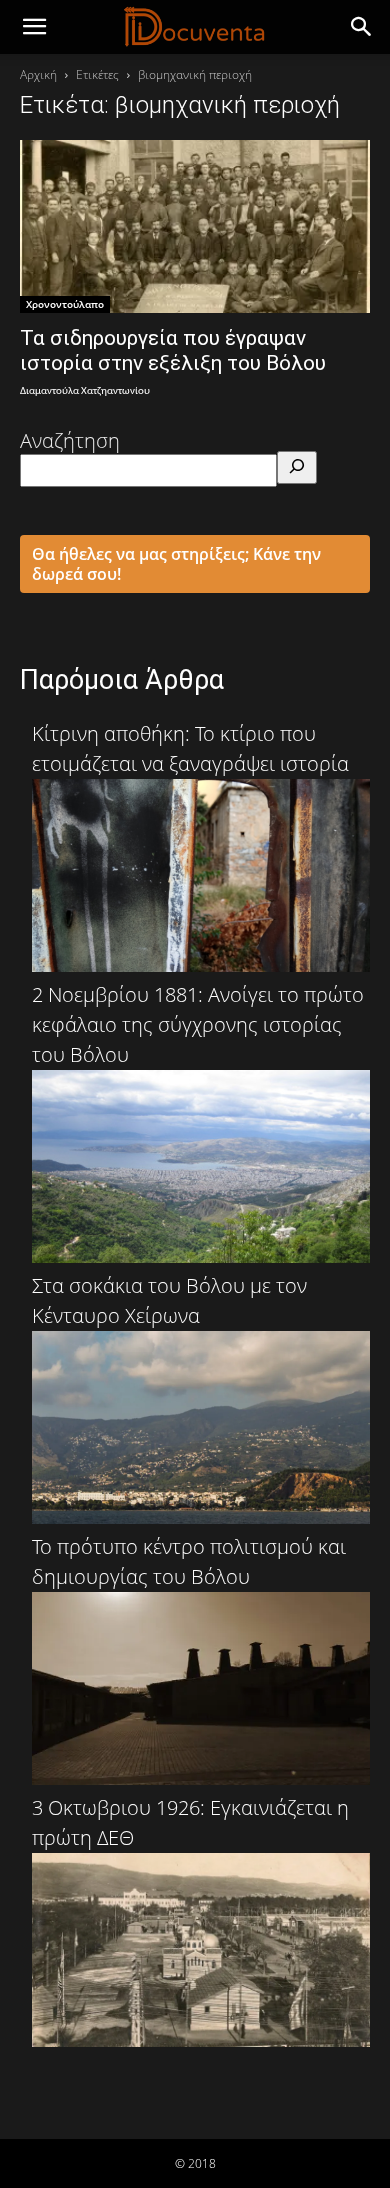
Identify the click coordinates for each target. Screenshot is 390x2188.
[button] (362, 27)
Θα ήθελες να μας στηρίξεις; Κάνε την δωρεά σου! (176, 564)
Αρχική (38, 74)
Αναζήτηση (70, 440)
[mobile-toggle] (34, 27)
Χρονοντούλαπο (65, 304)
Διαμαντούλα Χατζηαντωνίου (85, 391)
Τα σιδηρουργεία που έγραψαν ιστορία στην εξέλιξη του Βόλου (173, 350)
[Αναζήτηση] (297, 467)
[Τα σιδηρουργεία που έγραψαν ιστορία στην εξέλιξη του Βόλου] (195, 226)
